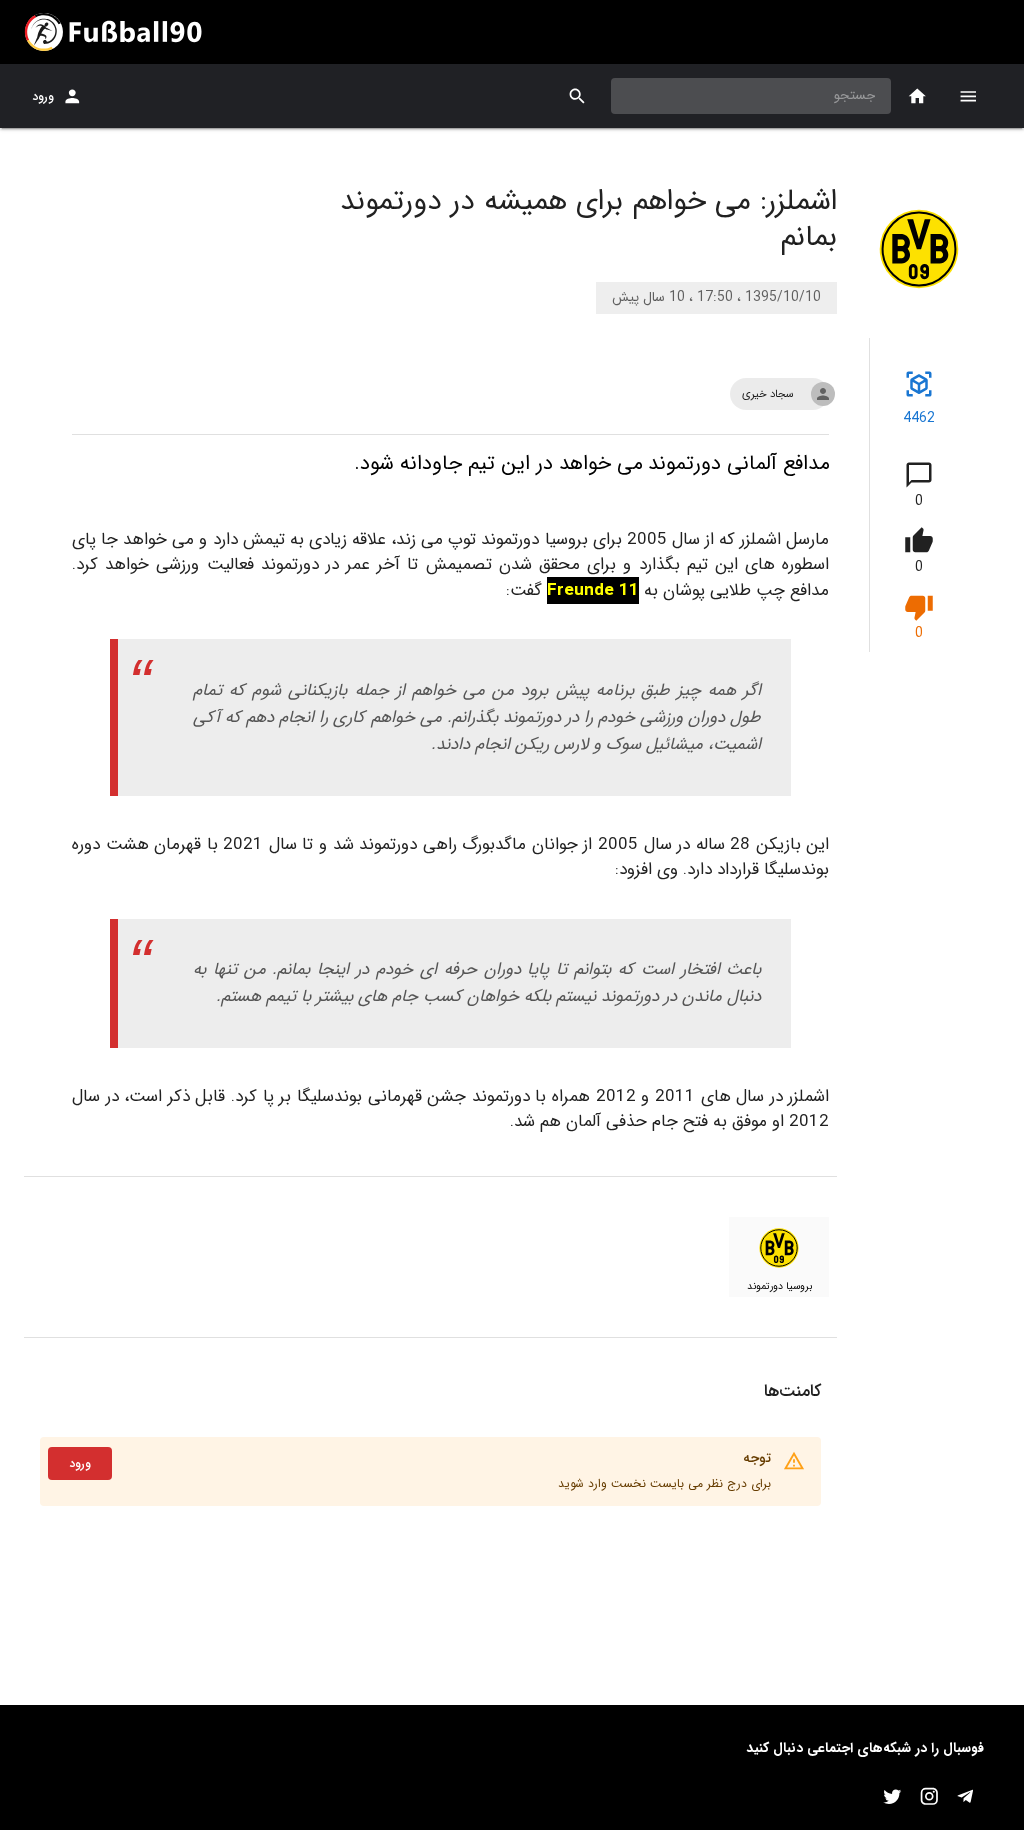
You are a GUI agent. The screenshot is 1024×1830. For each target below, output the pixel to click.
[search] (577, 96)
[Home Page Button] (917, 96)
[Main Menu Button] (968, 96)
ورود (43, 96)
